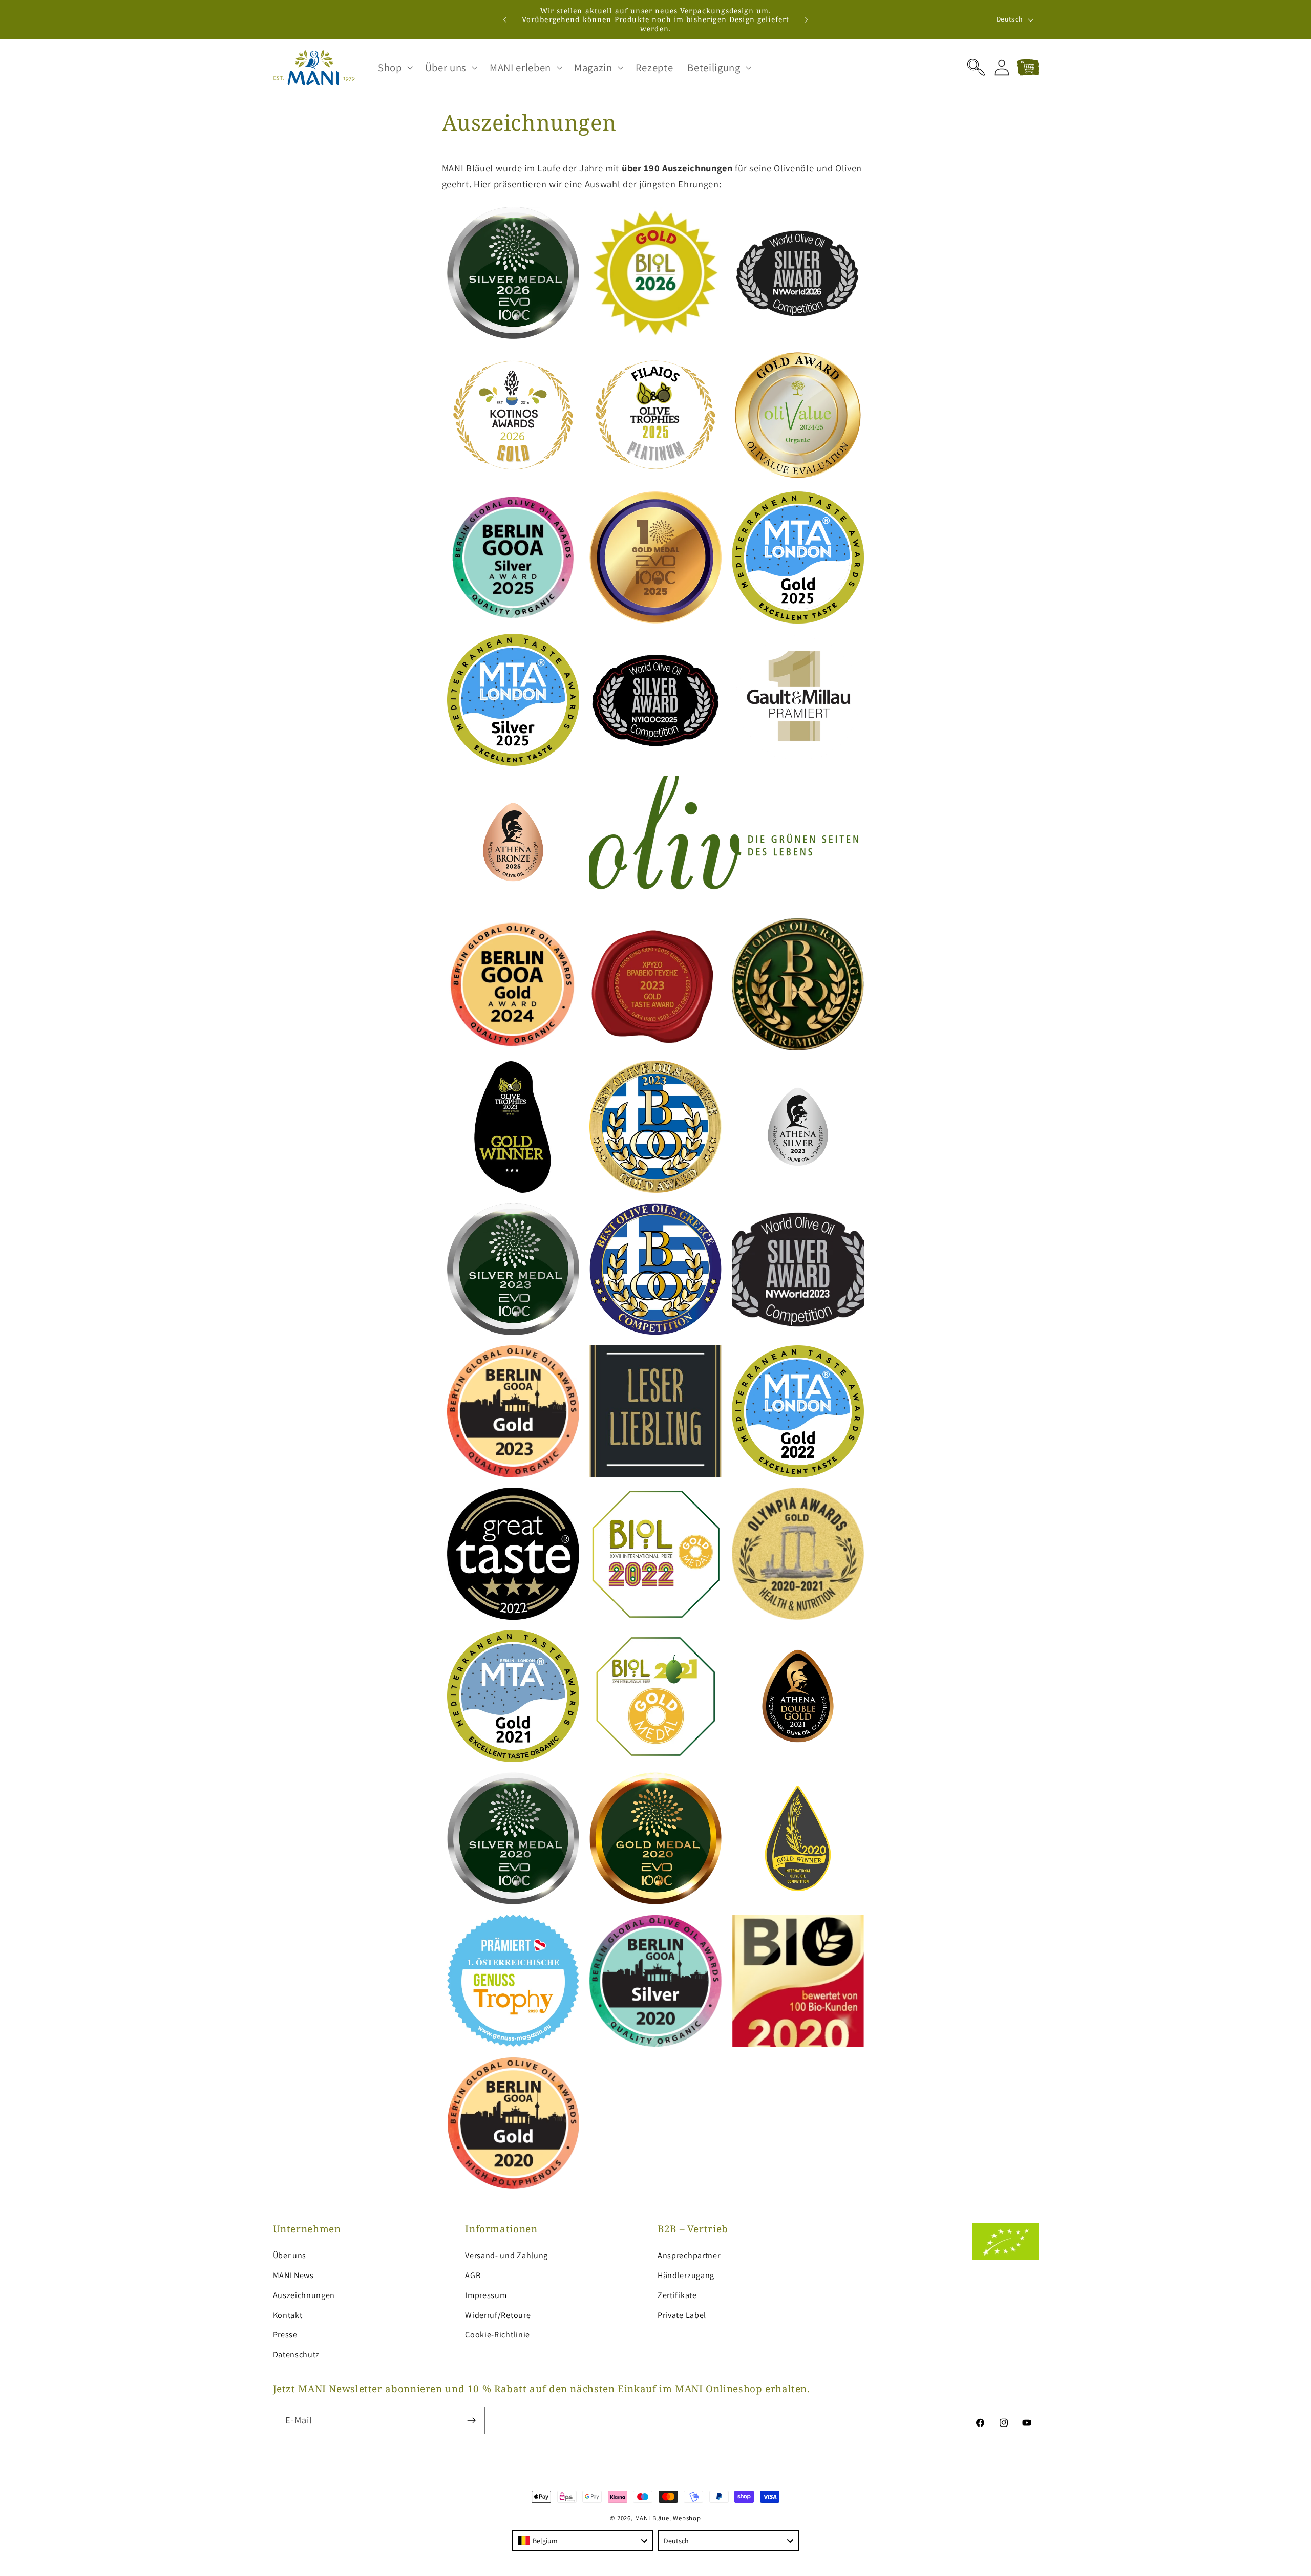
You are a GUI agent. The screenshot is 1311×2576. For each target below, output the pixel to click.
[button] (394, 68)
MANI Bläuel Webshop (668, 2518)
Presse (285, 2335)
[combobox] (583, 2541)
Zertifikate (677, 2295)
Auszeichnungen (304, 2295)
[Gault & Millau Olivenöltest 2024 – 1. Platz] (798, 700)
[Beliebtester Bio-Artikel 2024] (727, 842)
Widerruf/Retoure (498, 2315)
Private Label (682, 2315)
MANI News (293, 2275)
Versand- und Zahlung (506, 2255)
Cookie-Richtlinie (498, 2335)
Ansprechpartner (689, 2255)
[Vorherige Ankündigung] (505, 19)
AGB (473, 2275)
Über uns (290, 2255)
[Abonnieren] (471, 2420)
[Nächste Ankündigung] (806, 19)
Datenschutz (297, 2355)
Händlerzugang (686, 2275)
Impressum (486, 2295)
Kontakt (288, 2315)
